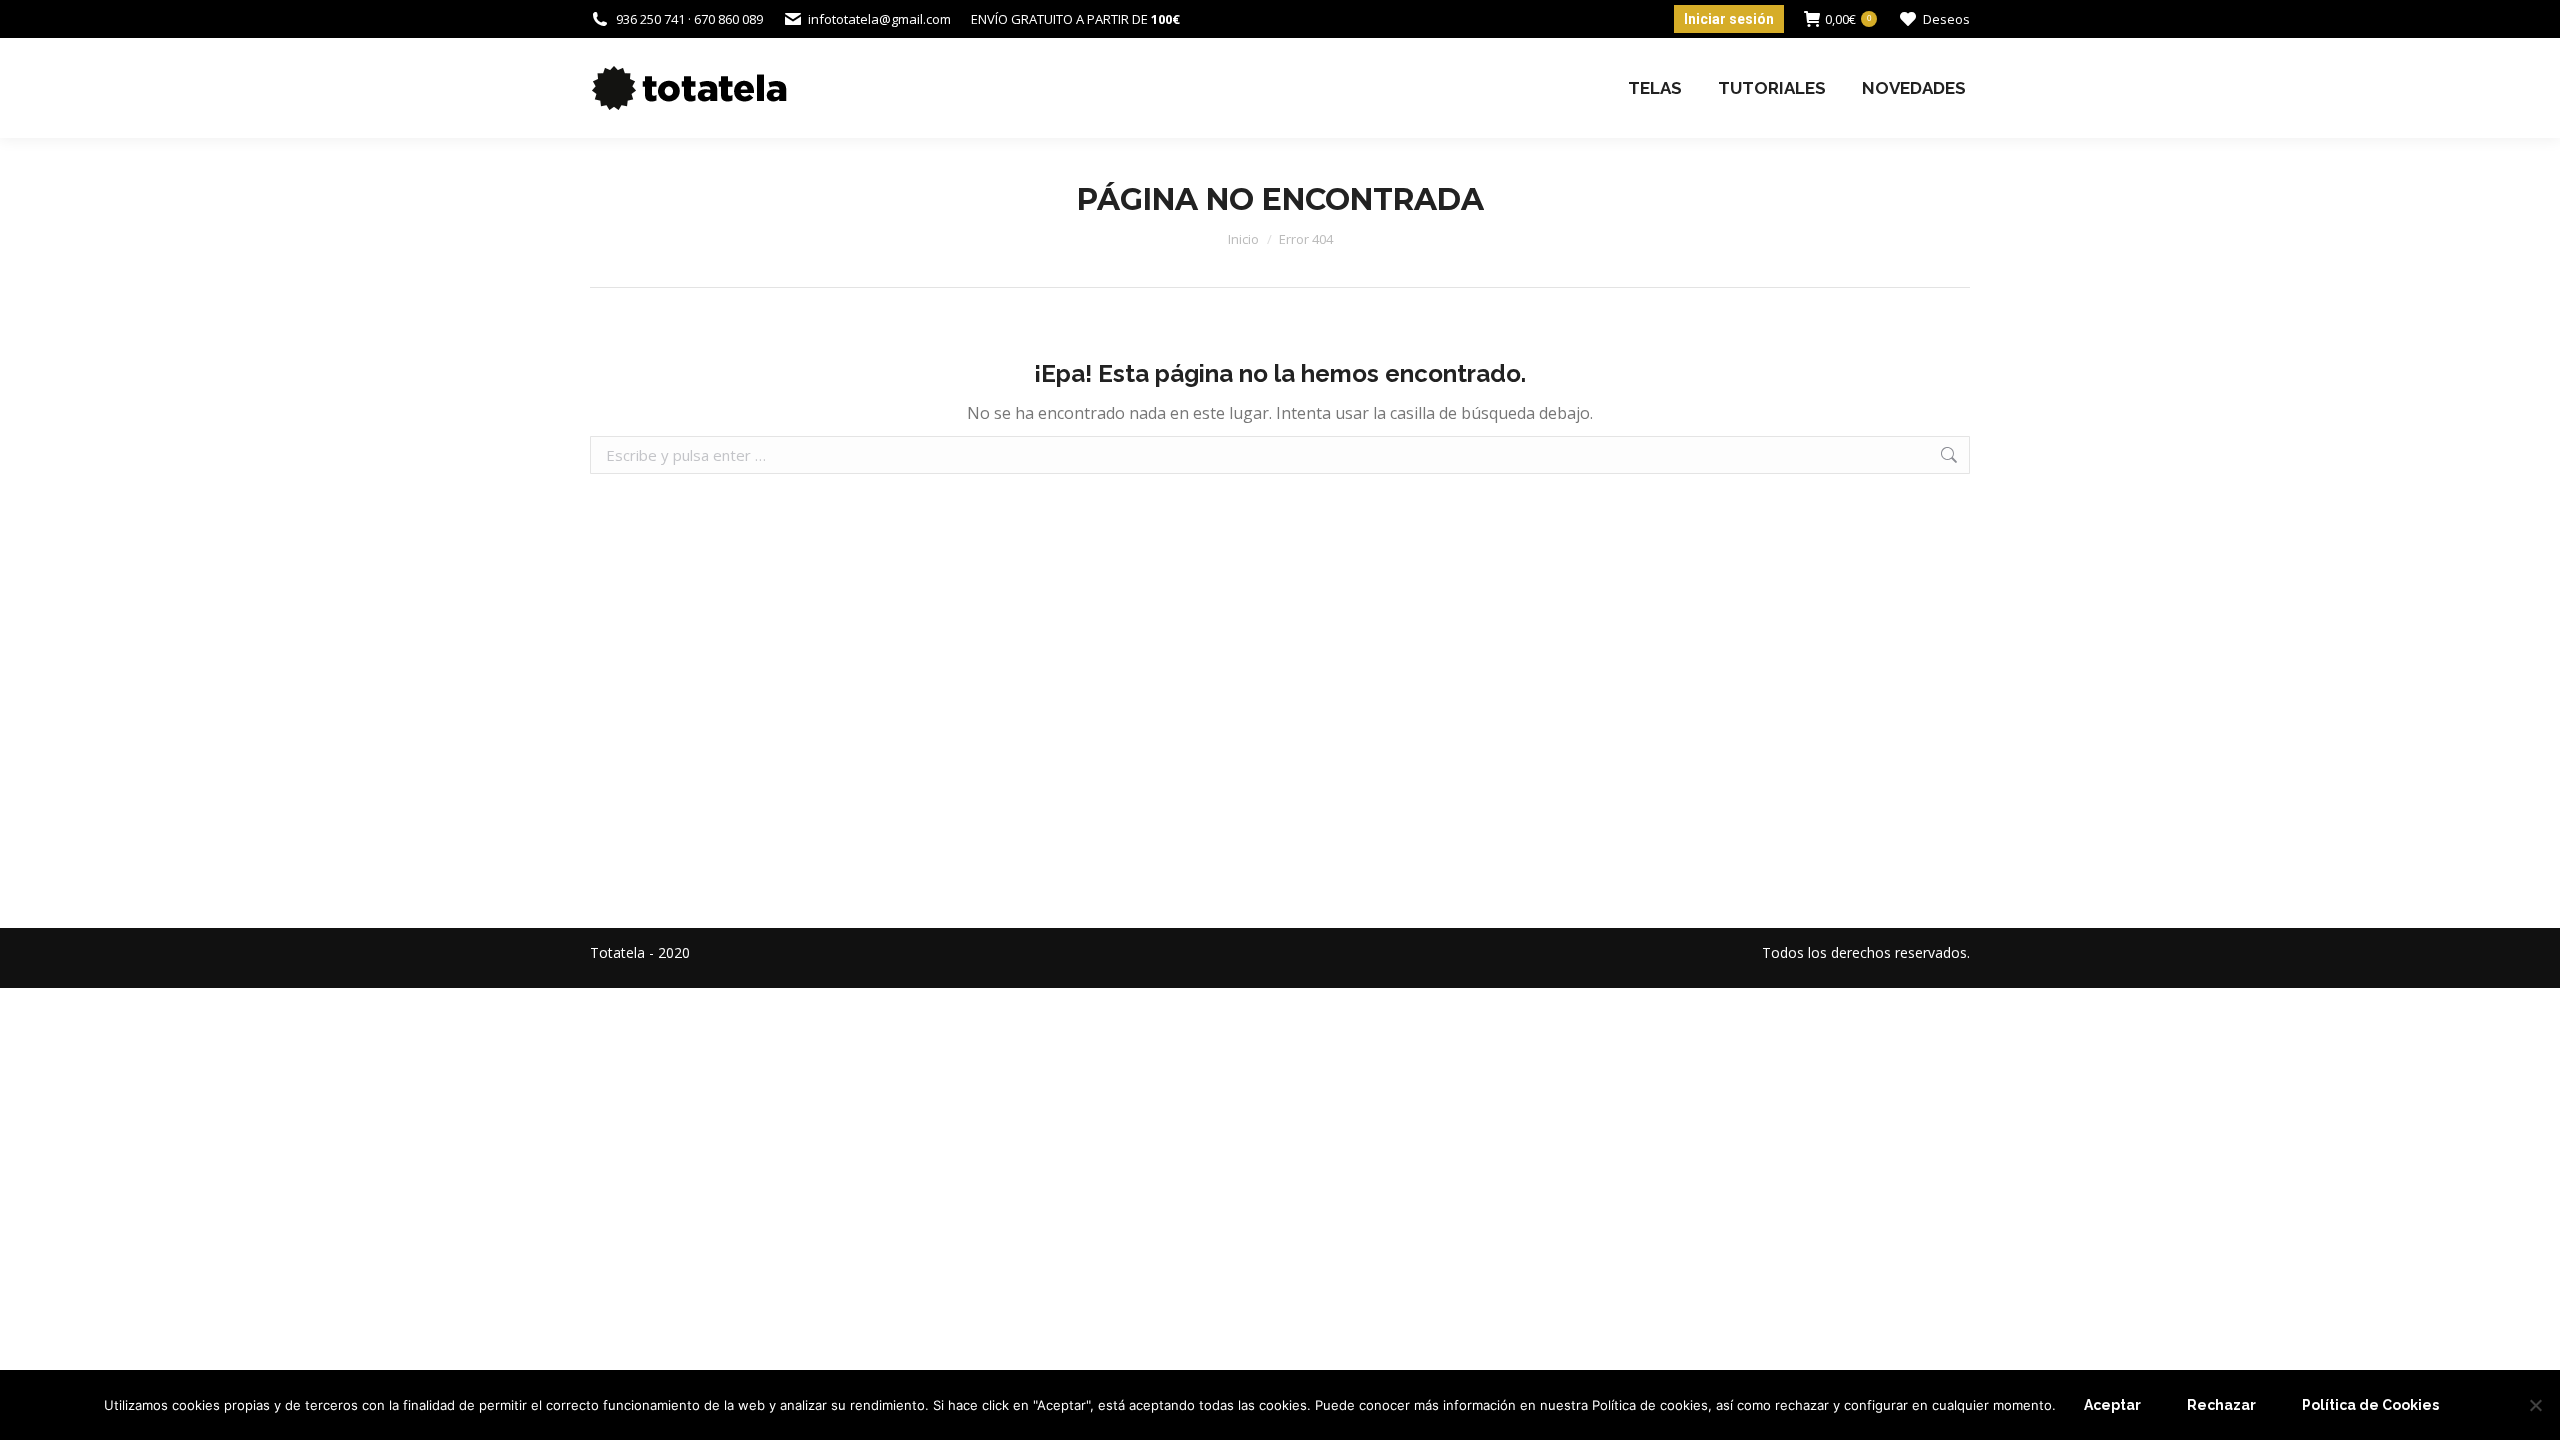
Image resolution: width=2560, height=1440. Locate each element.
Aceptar (2112, 1405)
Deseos (1946, 19)
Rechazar (2221, 1405)
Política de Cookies (2370, 1405)
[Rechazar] (2535, 1405)
